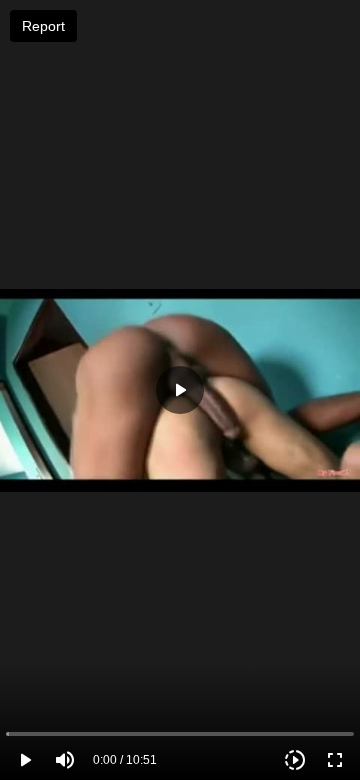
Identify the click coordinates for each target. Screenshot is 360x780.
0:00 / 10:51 (125, 760)
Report (43, 26)
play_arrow (25, 760)
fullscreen (335, 760)
